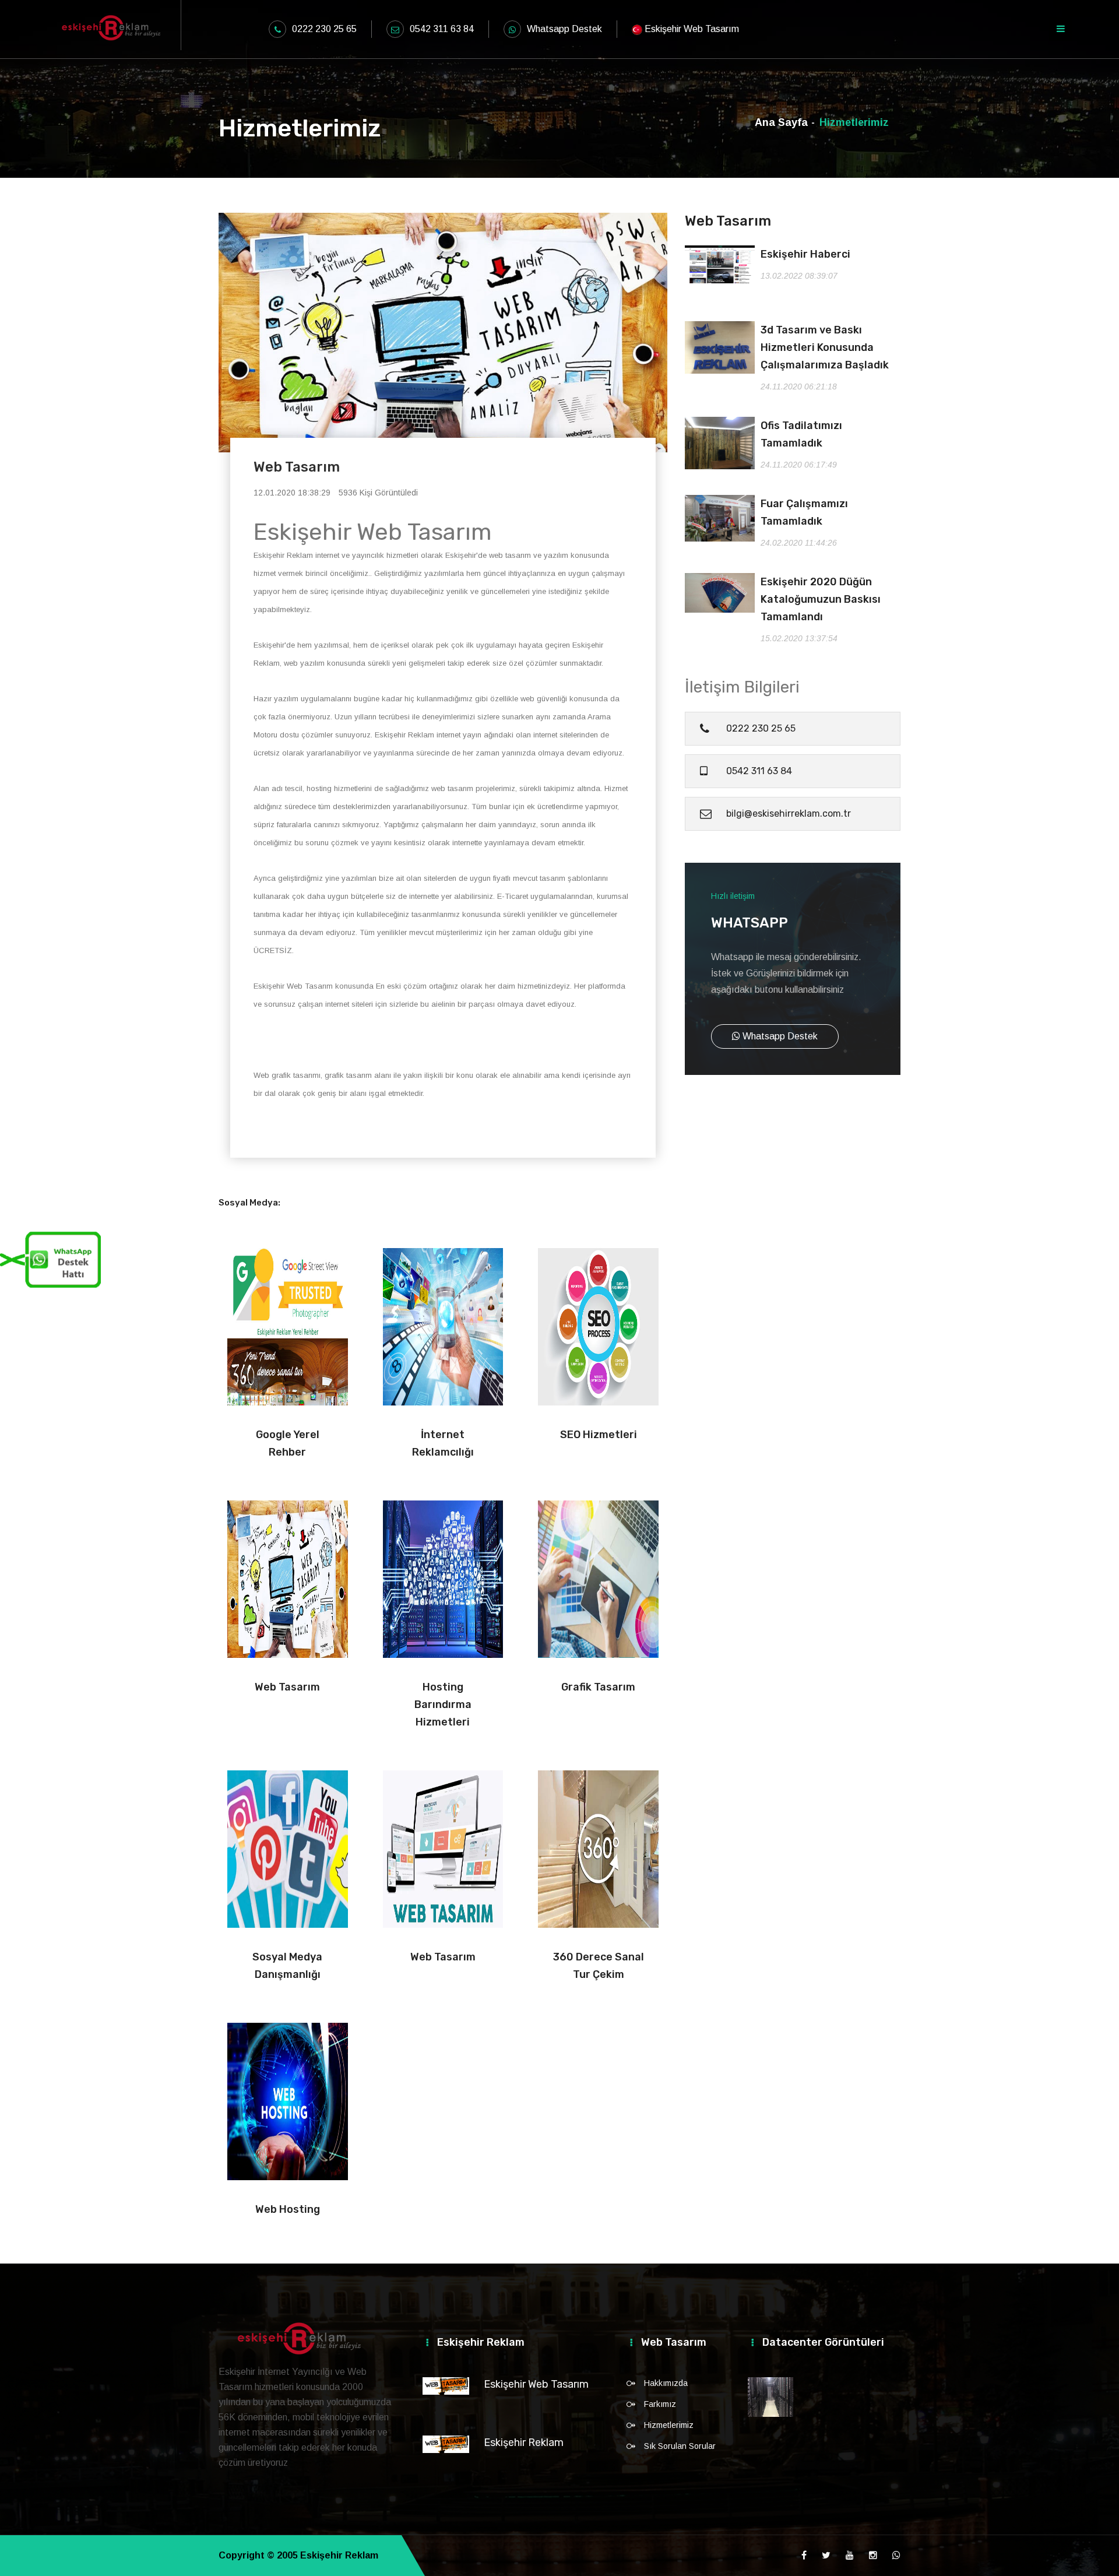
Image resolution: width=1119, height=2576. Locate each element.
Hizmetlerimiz (669, 2425)
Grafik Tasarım (598, 1687)
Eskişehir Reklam (524, 2443)
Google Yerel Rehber (288, 1443)
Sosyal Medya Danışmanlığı (287, 1966)
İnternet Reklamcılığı (443, 1443)
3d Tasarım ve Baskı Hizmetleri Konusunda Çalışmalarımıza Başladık (825, 347)
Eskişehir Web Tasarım (536, 2384)
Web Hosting (288, 2209)
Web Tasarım (287, 1687)
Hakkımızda (666, 2383)
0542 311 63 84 (442, 29)
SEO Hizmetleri (599, 1435)
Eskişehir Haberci (805, 254)
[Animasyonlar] (770, 2397)
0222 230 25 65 (324, 29)
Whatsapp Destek (564, 29)
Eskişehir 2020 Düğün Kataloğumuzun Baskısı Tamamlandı (821, 599)
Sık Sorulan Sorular (680, 2446)
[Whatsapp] (896, 2556)
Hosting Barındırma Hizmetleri (443, 1705)
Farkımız (660, 2404)
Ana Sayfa (781, 122)
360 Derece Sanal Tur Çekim (599, 1966)
